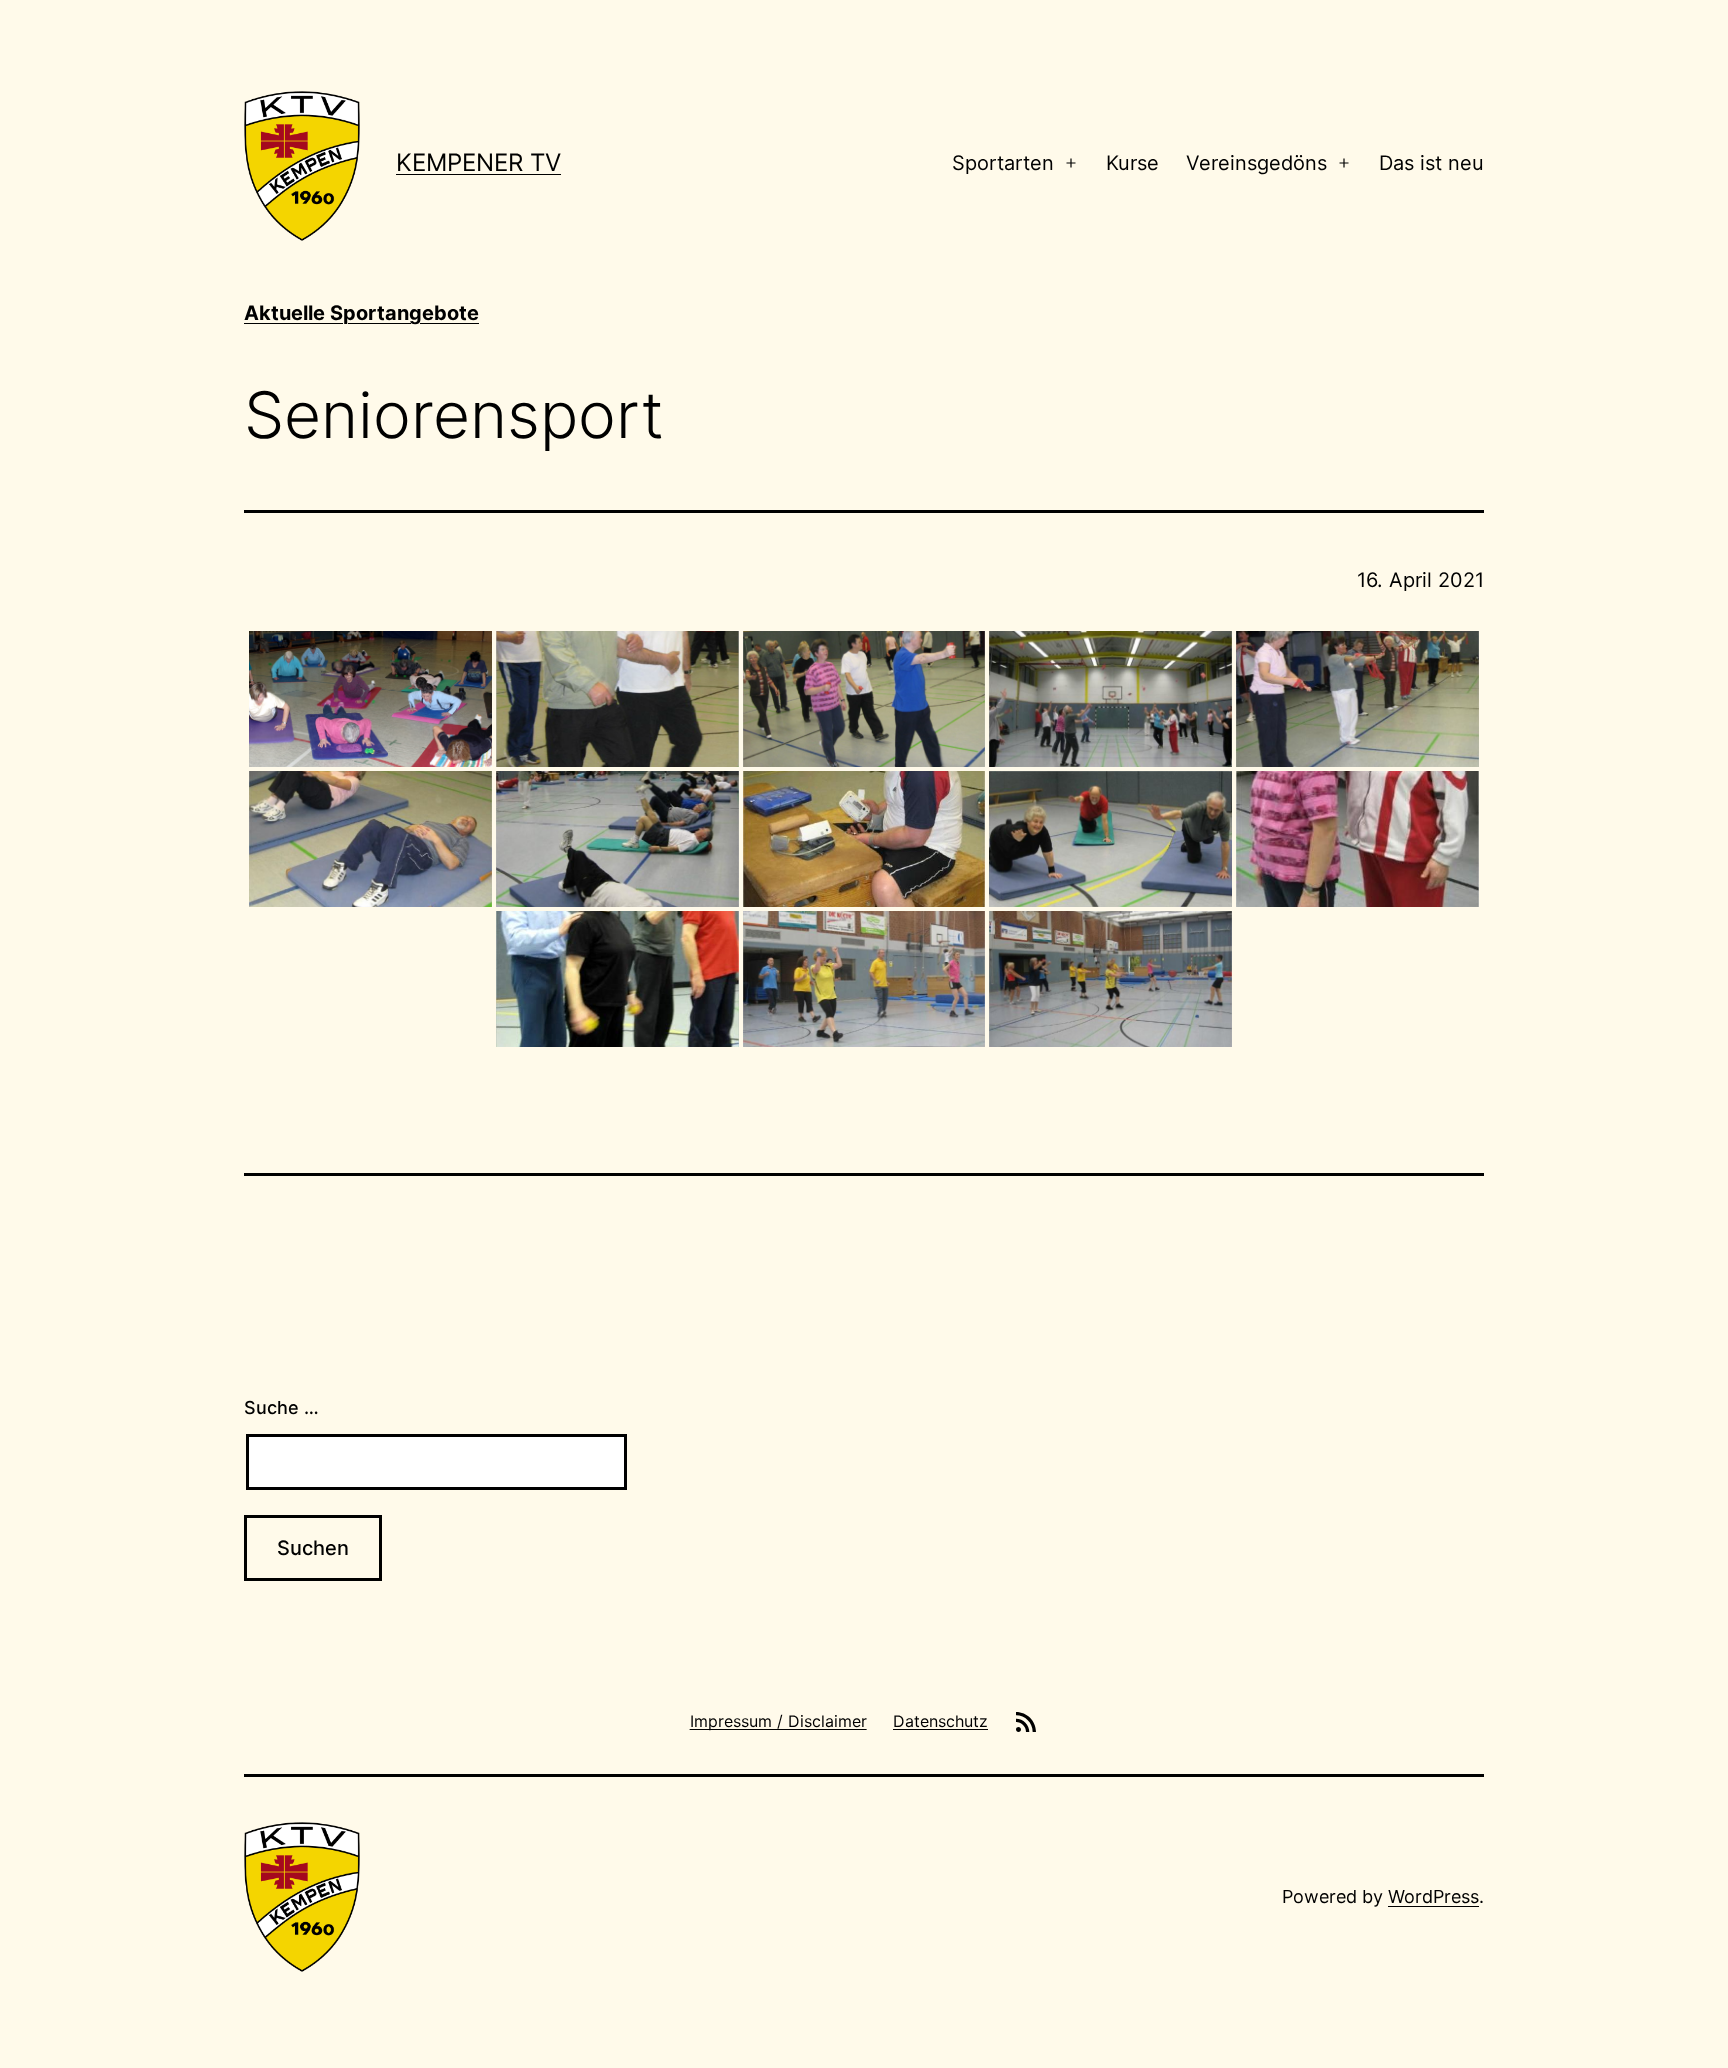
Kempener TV (478, 162)
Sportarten (1003, 163)
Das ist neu (1431, 163)
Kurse (1132, 163)
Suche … (281, 1407)
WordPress (1433, 1896)
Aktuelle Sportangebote (361, 313)
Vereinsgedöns (1256, 163)
